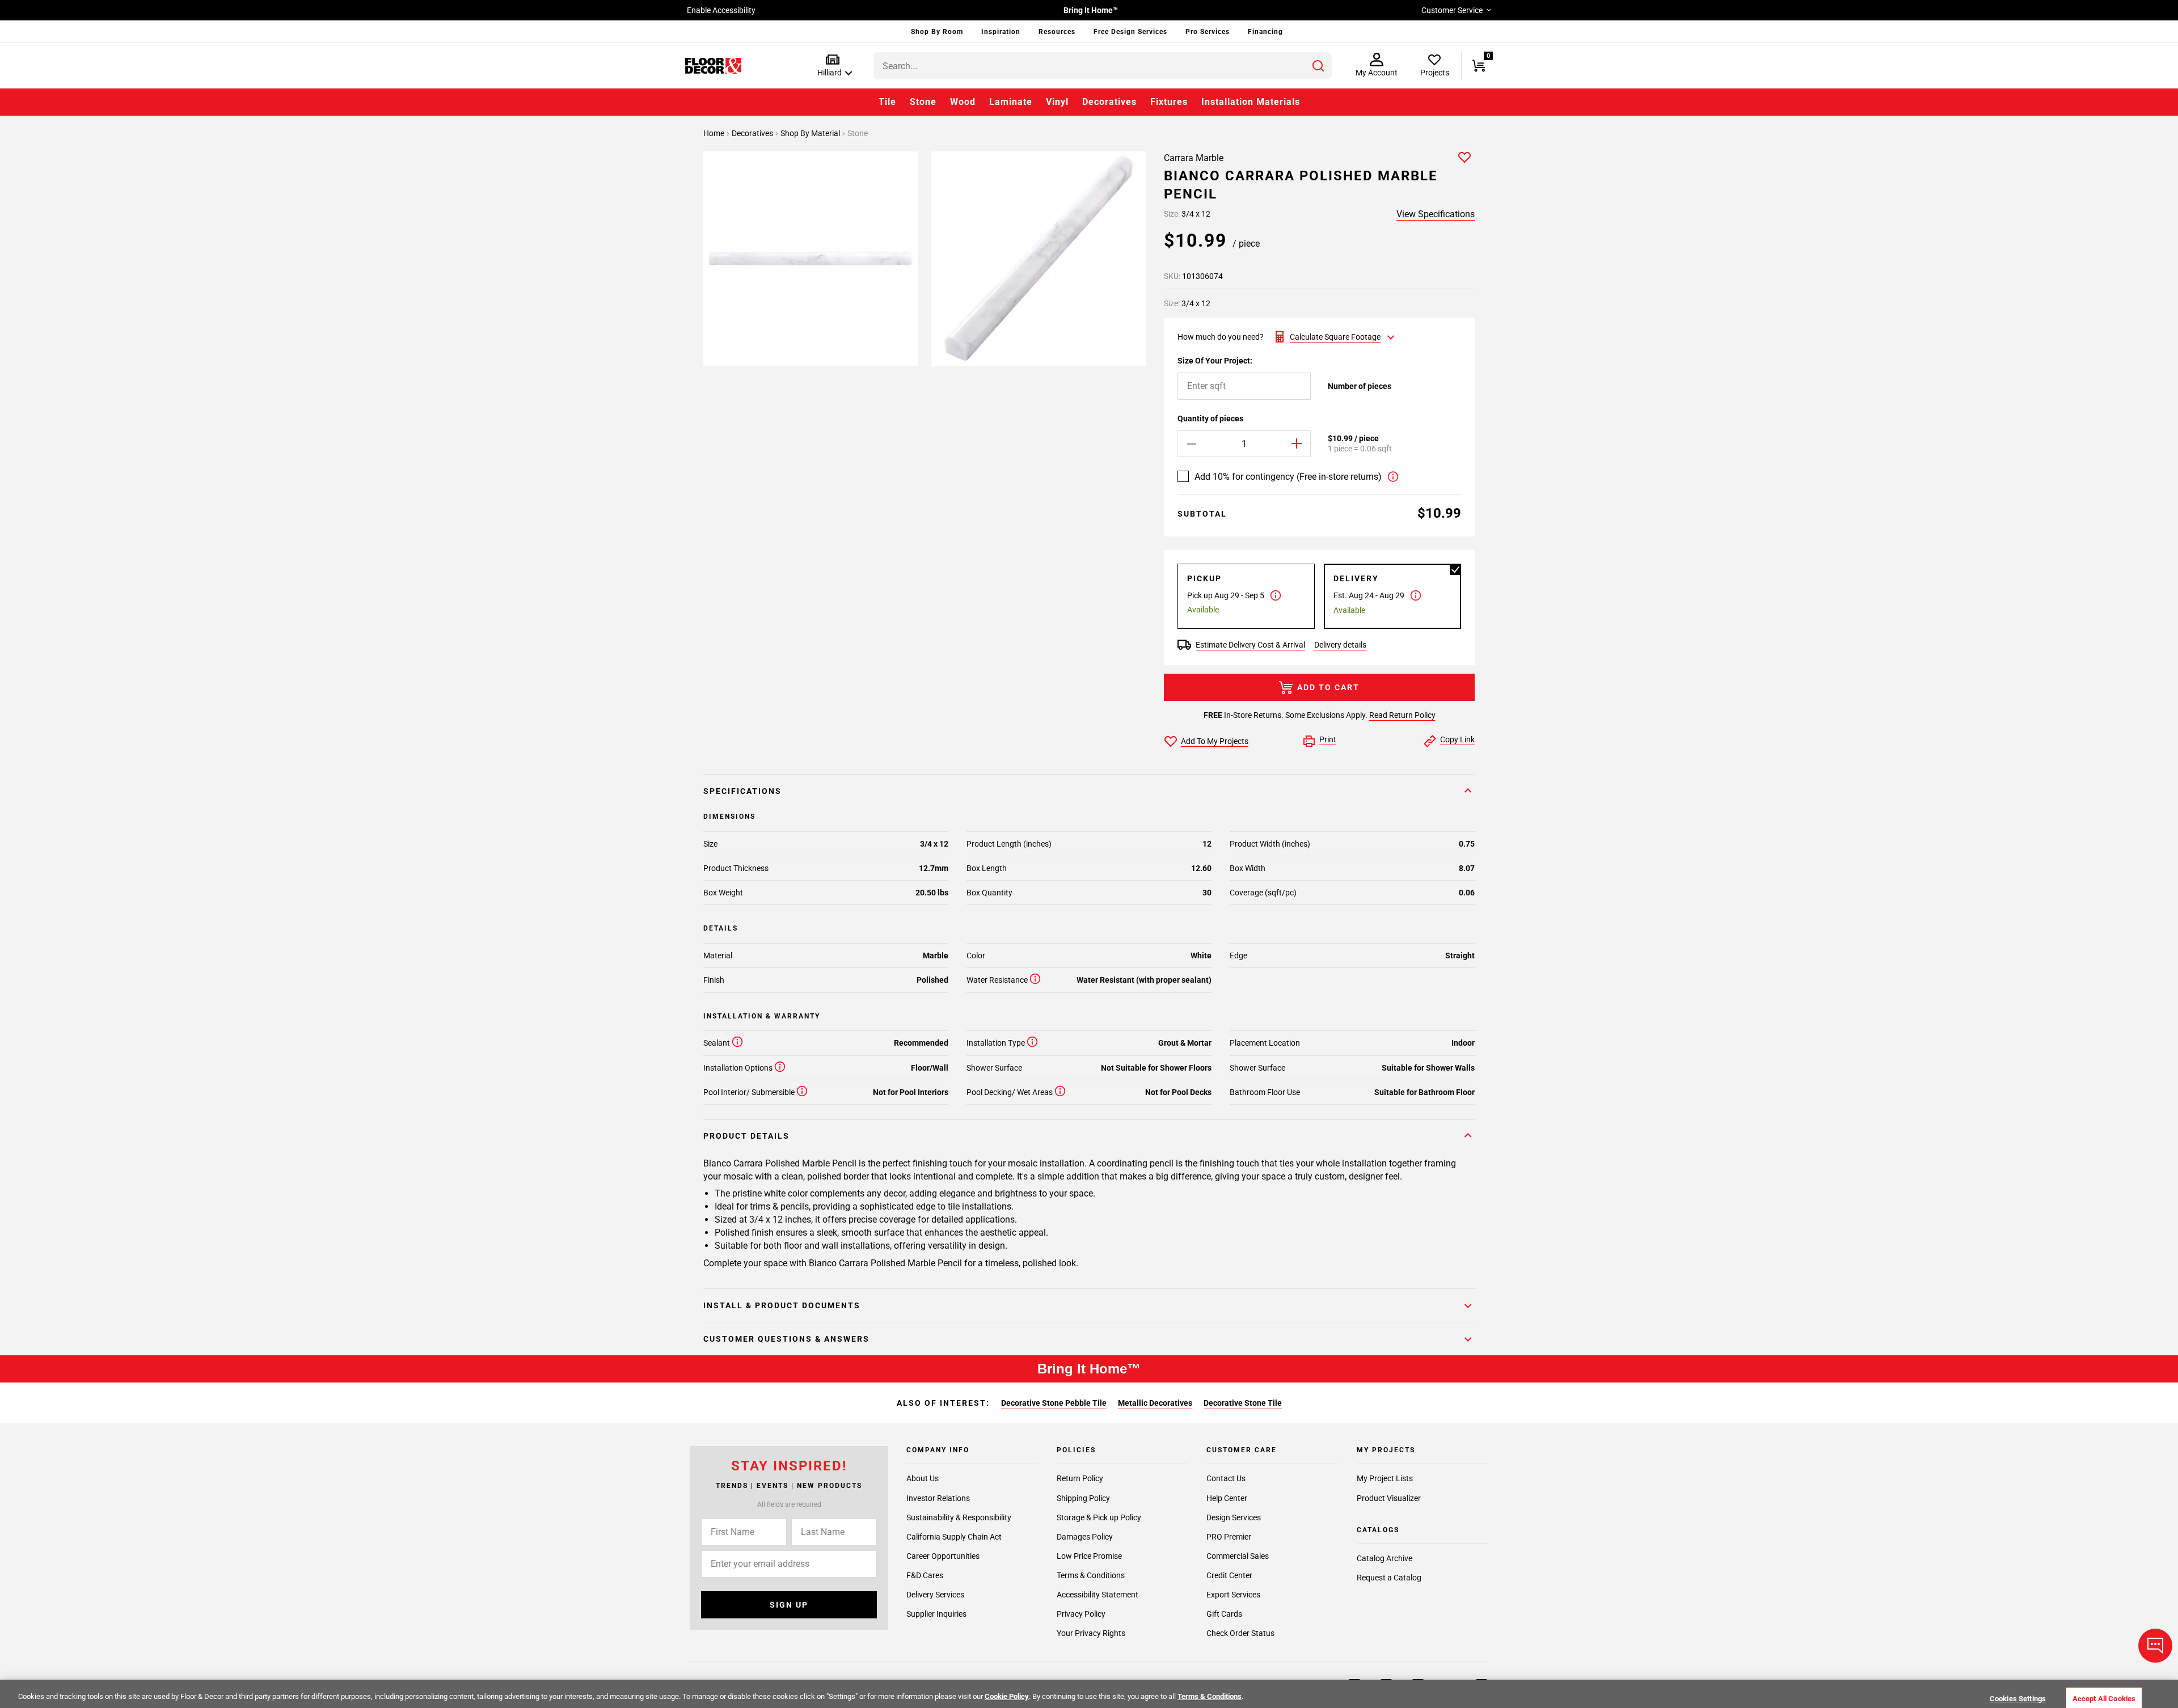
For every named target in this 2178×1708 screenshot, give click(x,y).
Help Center (1227, 1498)
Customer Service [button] (1452, 10)
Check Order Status (1240, 1633)
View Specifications (1436, 214)
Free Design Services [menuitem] (1130, 32)
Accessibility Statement (1098, 1594)
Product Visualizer (1389, 1498)
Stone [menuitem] (923, 102)
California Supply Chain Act (954, 1536)
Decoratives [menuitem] (1109, 102)
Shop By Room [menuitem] (937, 32)
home (715, 133)
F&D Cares (925, 1575)
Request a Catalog (1389, 1578)
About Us (923, 1478)
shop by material (811, 133)
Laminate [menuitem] (1011, 102)
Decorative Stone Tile (1243, 1403)
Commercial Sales (1238, 1555)
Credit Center (1229, 1575)
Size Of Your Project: (1215, 361)
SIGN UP (789, 1605)
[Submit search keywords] (1318, 66)
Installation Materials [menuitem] (1251, 102)
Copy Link (1457, 739)
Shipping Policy (1083, 1498)
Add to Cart (1328, 687)
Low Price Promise (1089, 1555)
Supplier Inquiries (936, 1613)
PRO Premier (1229, 1536)
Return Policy (1080, 1478)
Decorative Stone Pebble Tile (1054, 1403)
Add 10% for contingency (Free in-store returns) (1288, 477)
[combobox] (1103, 66)
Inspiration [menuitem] (1001, 32)
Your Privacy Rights (1091, 1633)
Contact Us (1226, 1478)
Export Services (1233, 1594)
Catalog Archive (1385, 1558)
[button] (832, 66)
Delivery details (1340, 645)
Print (1328, 739)
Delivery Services (935, 1594)
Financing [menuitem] (1265, 32)
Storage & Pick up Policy (1099, 1517)
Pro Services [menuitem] (1208, 32)
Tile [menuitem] (887, 102)
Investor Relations (938, 1498)
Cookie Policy (1007, 1696)
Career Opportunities (943, 1555)
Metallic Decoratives (1155, 1403)
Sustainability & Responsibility (959, 1517)
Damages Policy (1085, 1536)
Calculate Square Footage (1335, 337)
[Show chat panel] (2155, 1646)
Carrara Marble (1194, 158)
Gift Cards (1224, 1613)
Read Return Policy (1402, 715)
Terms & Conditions (1091, 1575)
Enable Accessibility (721, 10)
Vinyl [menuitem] (1057, 102)
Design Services (1234, 1517)
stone (858, 133)
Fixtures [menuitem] (1169, 102)
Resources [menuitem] (1057, 32)
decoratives (753, 133)
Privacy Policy (1081, 1613)
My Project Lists (1385, 1478)
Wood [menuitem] (963, 102)
